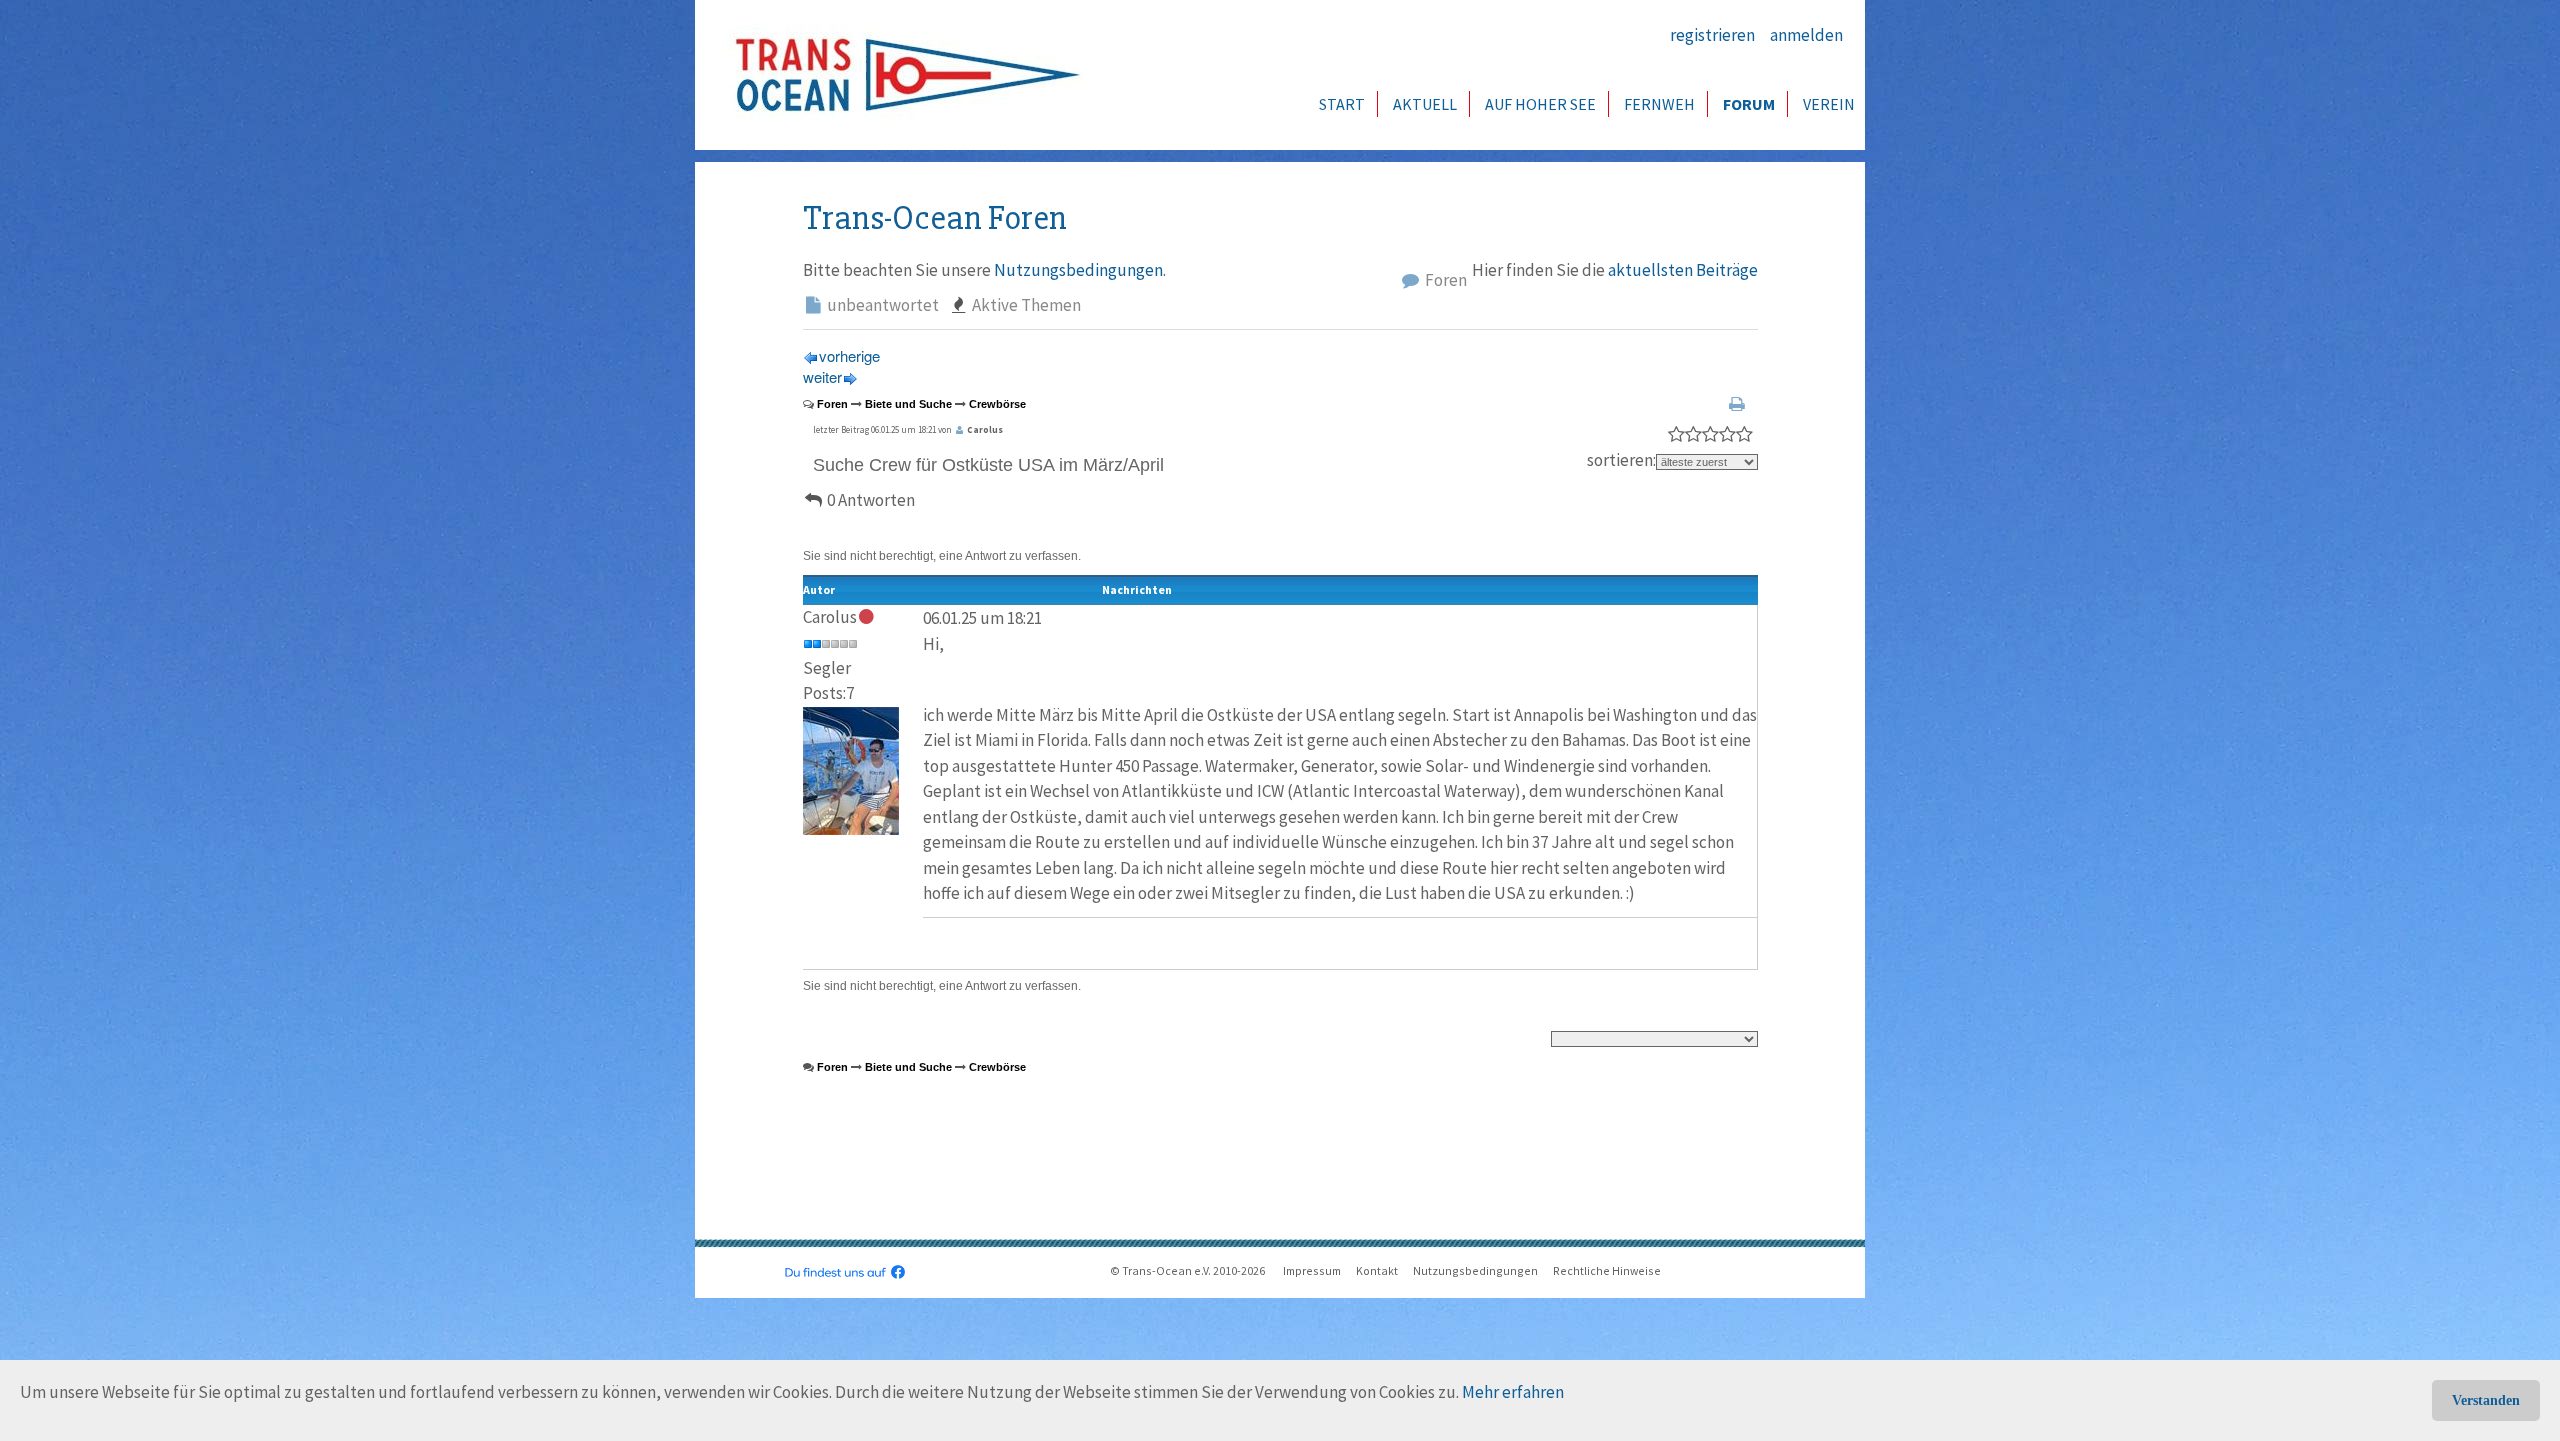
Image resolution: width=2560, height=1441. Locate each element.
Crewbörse (997, 404)
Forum (1749, 104)
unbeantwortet (881, 305)
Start (1342, 104)
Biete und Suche (908, 404)
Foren (1444, 280)
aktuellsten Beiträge (1683, 270)
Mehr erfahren (1513, 1392)
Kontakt (1377, 1270)
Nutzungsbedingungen (1078, 270)
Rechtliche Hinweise (1607, 1270)
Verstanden (2486, 1400)
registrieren (1712, 35)
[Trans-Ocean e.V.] (901, 75)
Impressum (1312, 1270)
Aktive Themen (1025, 305)
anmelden (1806, 35)
